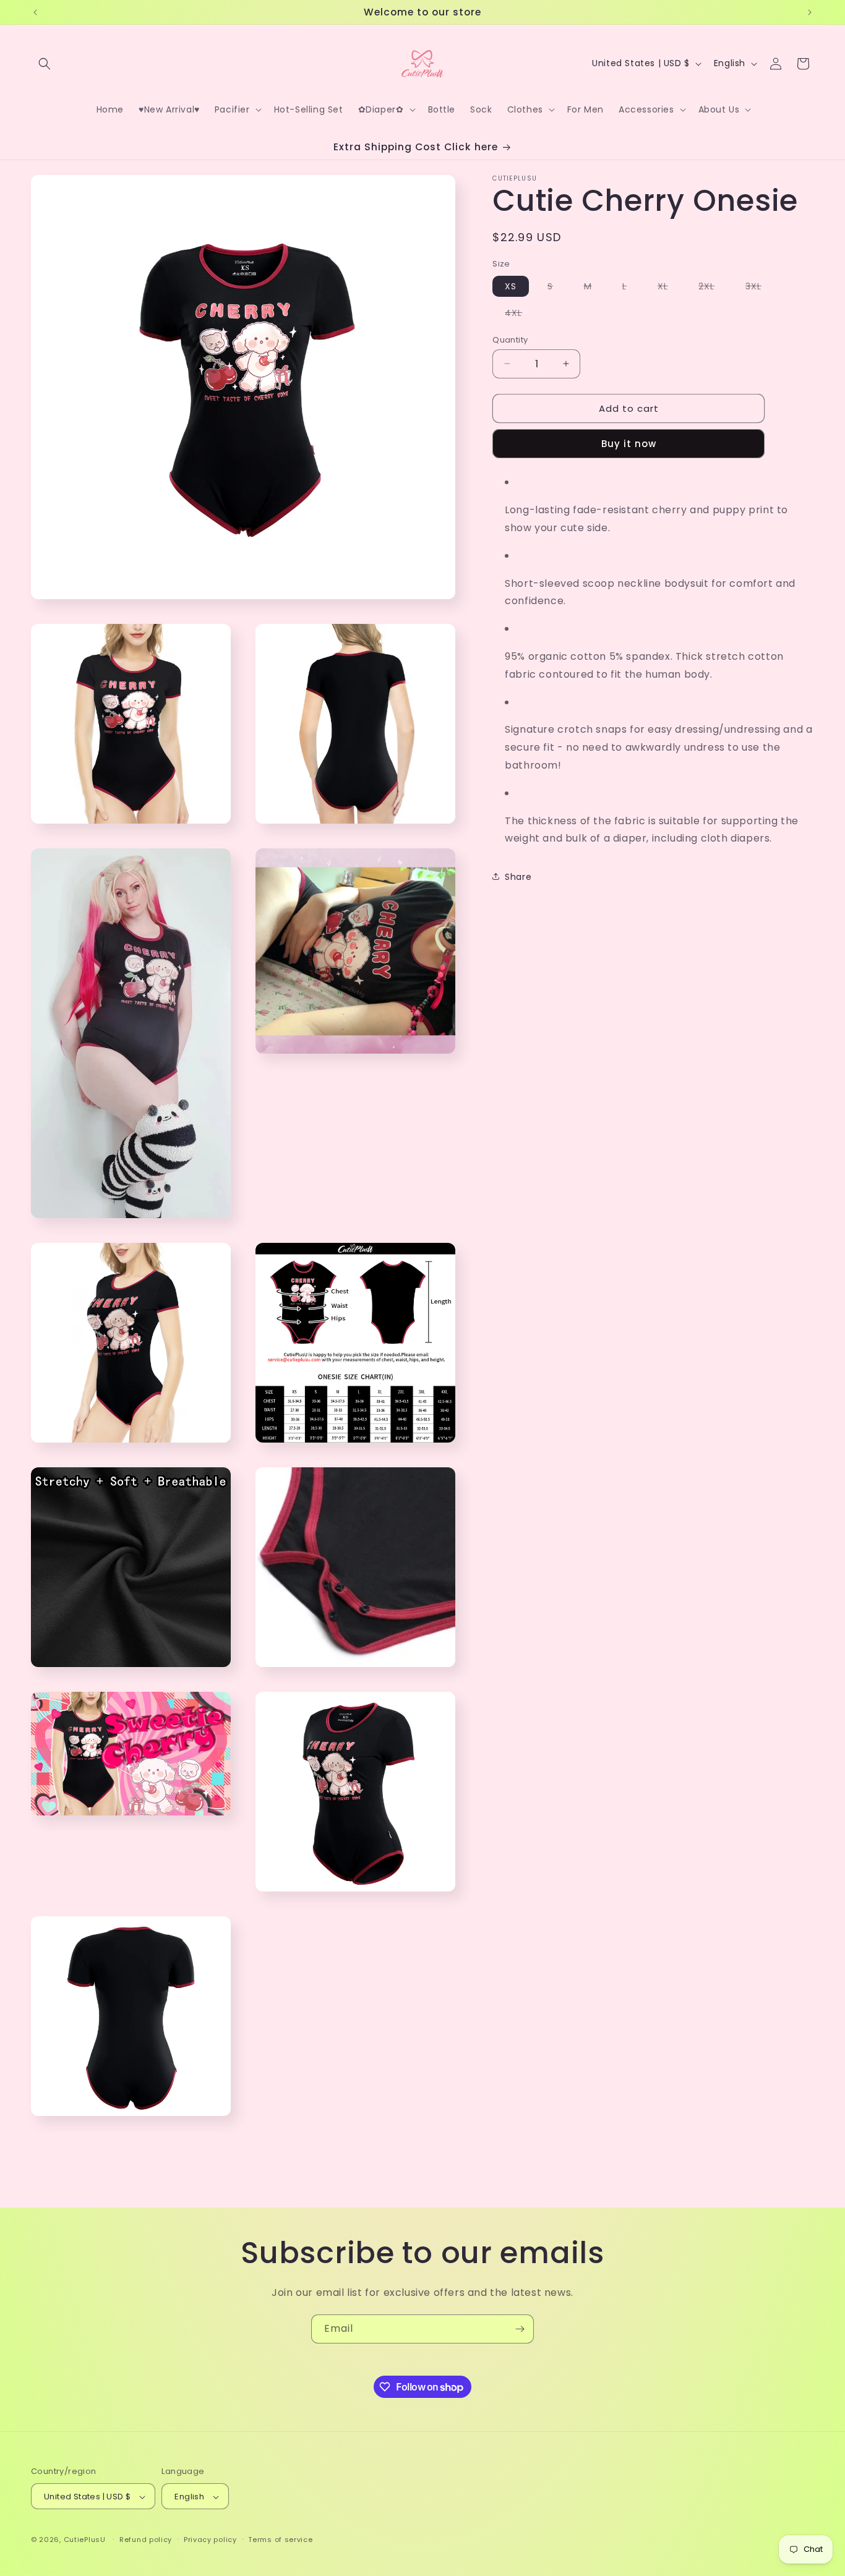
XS (511, 286)
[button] (45, 64)
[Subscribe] (520, 2329)
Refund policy (146, 2540)
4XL (520, 314)
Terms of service (280, 2540)
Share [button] (518, 876)
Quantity (510, 339)
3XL (760, 288)
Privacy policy (210, 2540)
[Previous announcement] (35, 12)
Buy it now (629, 444)
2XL (713, 288)
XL (669, 288)
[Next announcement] (810, 12)
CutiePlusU (85, 2540)
